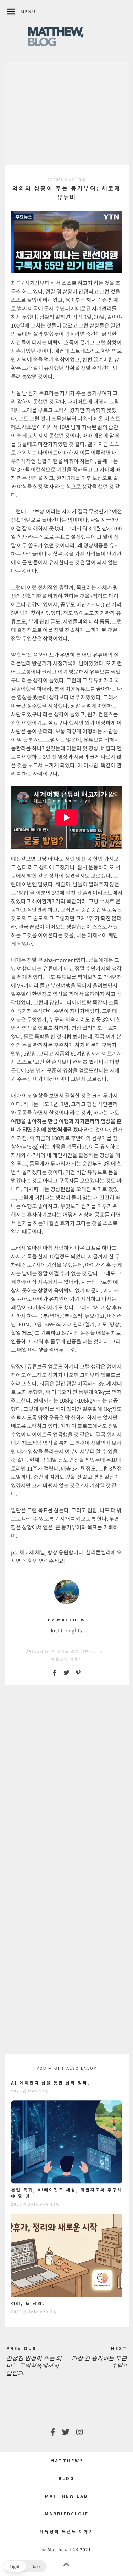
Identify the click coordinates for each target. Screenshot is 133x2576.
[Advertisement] (67, 113)
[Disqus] (67, 1781)
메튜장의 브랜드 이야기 (67, 2531)
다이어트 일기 (66, 1651)
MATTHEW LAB (66, 2496)
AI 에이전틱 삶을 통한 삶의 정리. (51, 2083)
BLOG (66, 2478)
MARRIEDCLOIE (67, 2514)
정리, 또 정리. (28, 2303)
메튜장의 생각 (94, 1651)
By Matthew (67, 1620)
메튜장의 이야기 (67, 1659)
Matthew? (67, 2460)
